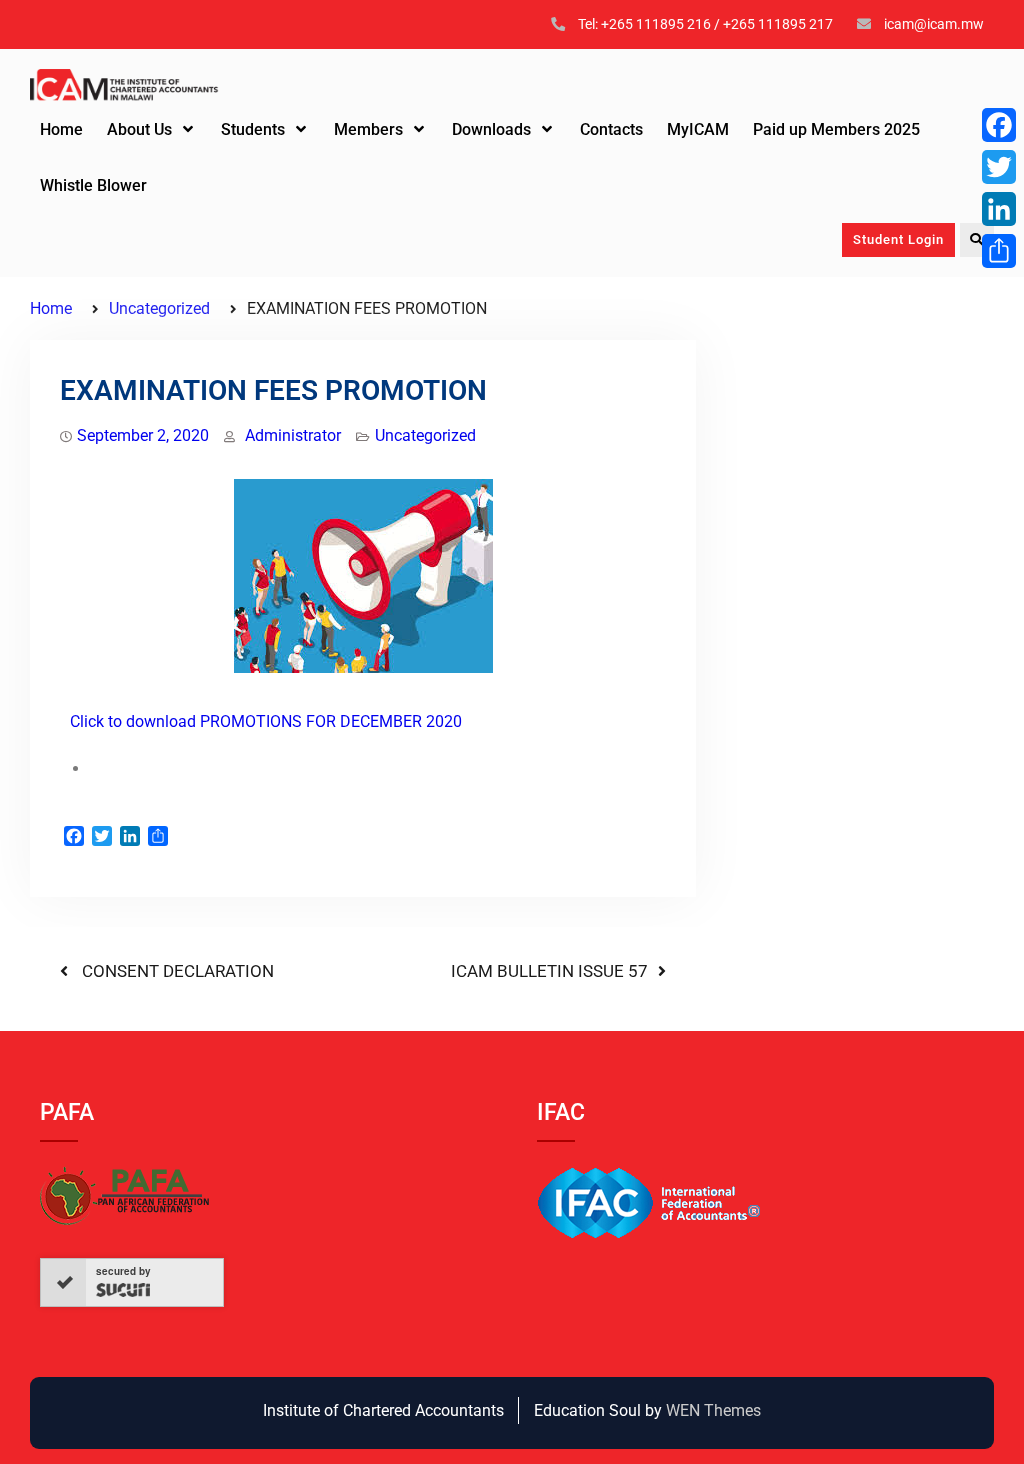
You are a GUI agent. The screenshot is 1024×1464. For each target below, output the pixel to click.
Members (368, 129)
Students (253, 129)
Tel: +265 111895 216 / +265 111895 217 (705, 24)
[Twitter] (999, 167)
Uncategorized (425, 435)
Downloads (491, 129)
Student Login (898, 239)
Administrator (293, 435)
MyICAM (698, 129)
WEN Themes (713, 1410)
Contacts (611, 129)
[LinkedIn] (999, 209)
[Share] (999, 251)
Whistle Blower (93, 185)
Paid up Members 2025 (836, 129)
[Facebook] (999, 125)
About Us (139, 129)
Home (61, 129)
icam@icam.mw (934, 24)
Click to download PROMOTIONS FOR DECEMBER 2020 (266, 721)
